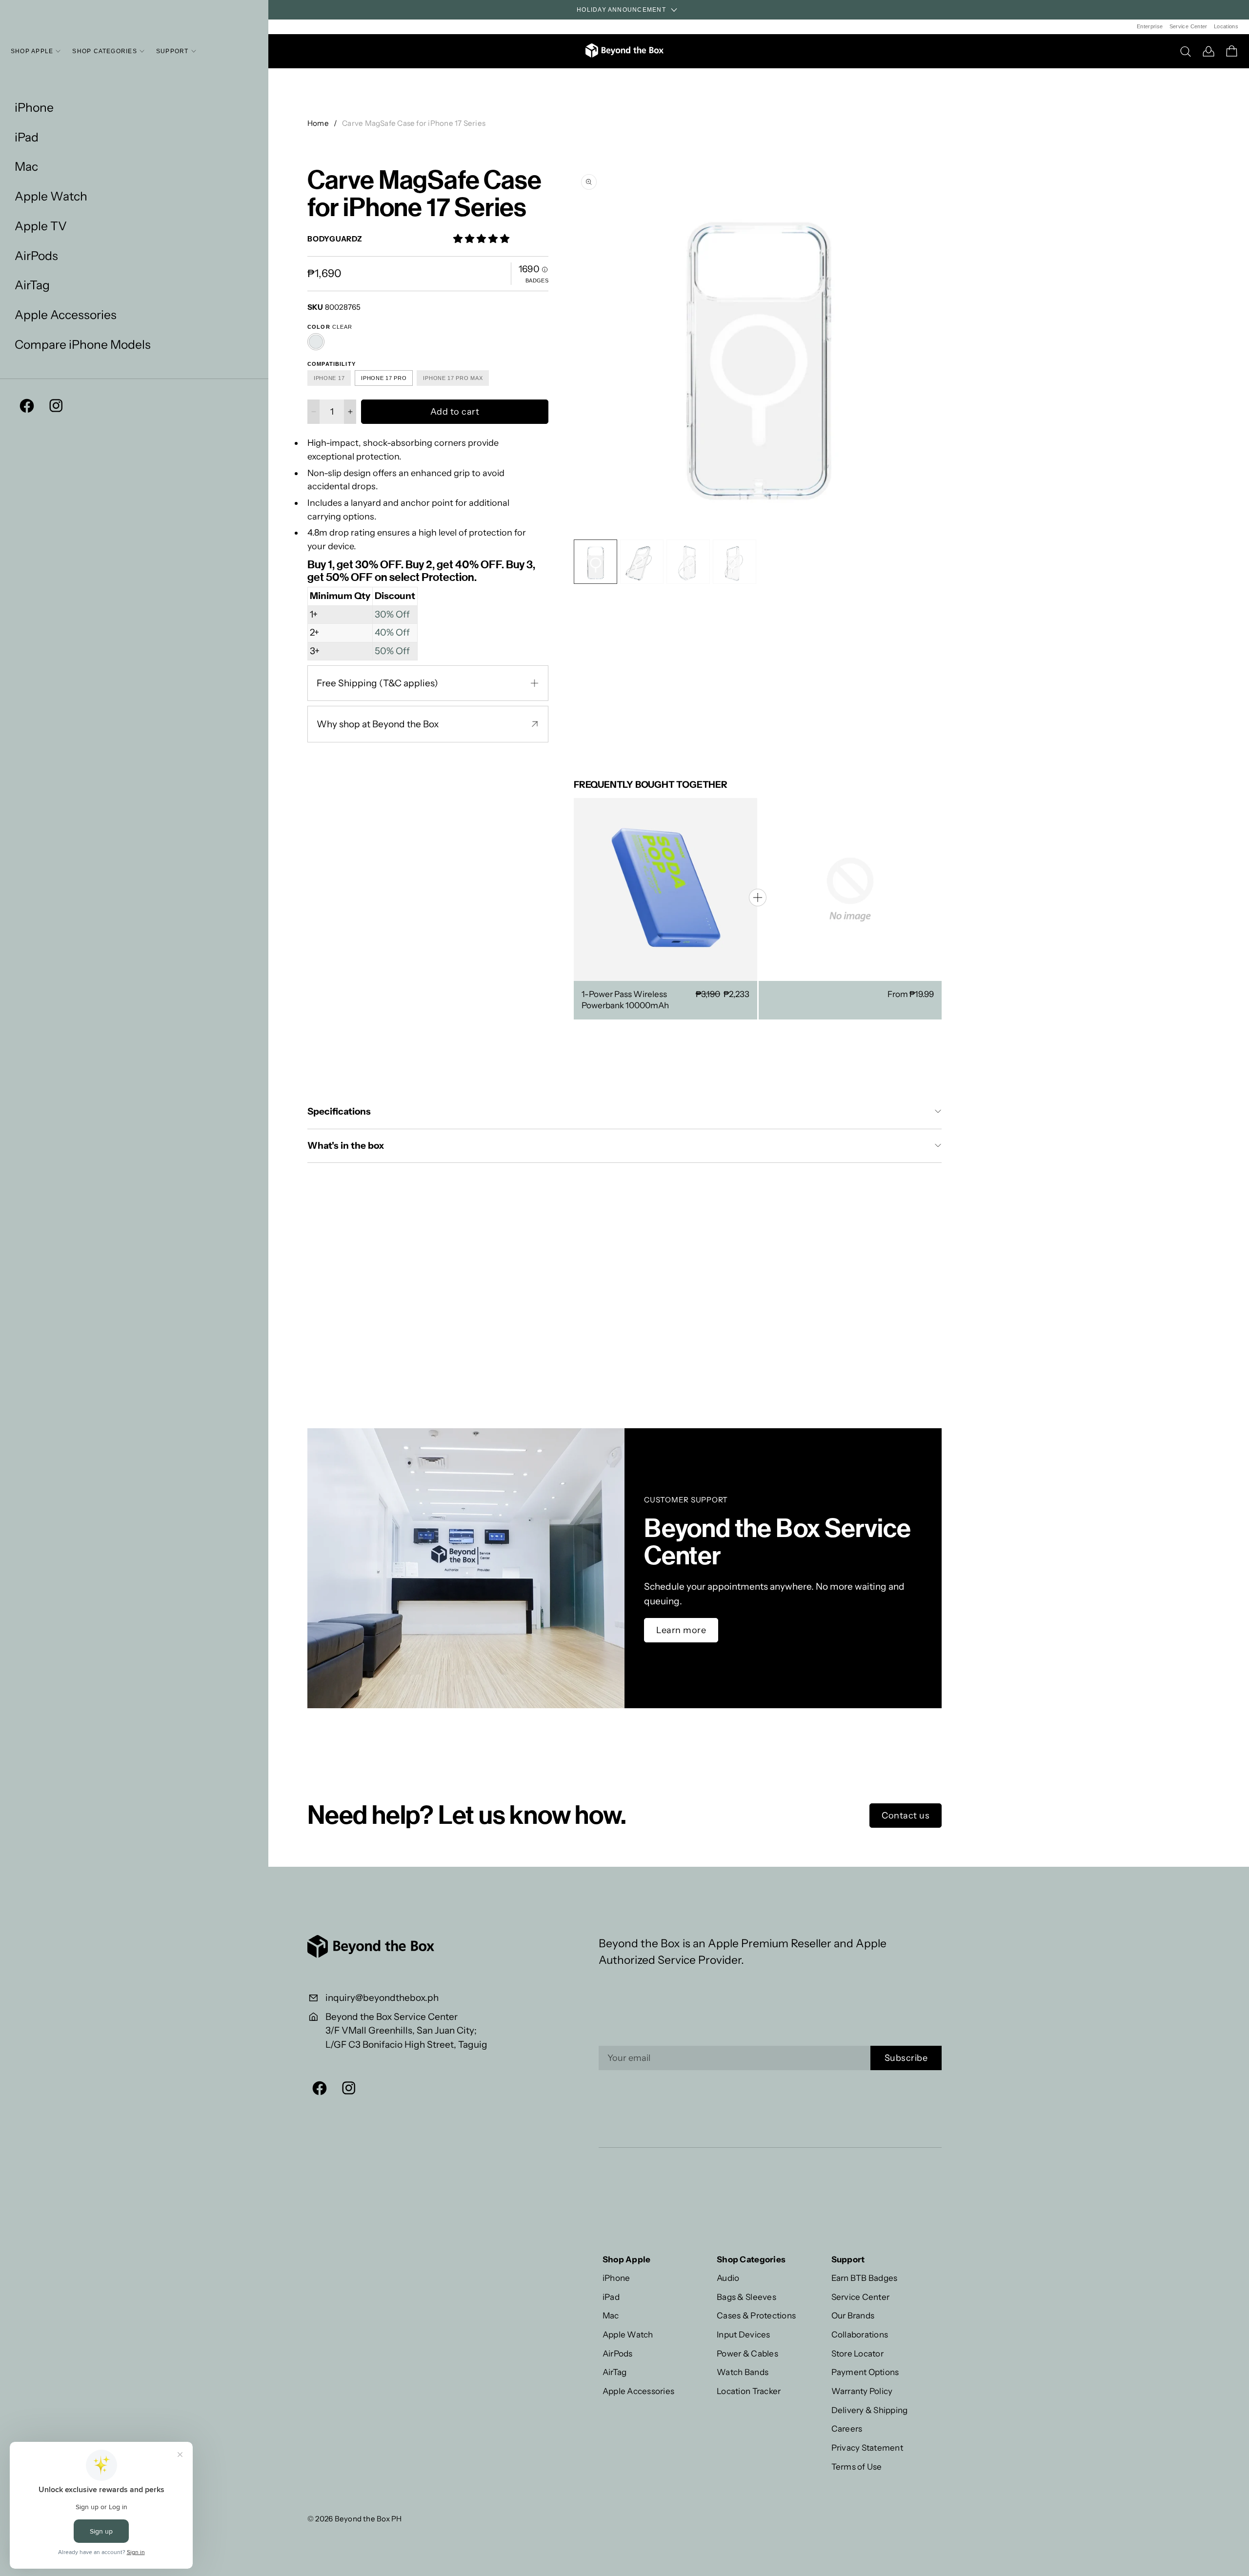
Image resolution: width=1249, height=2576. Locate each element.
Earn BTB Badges (865, 2278)
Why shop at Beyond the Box (378, 724)
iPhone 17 (329, 378)
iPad (27, 137)
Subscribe (906, 2058)
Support (172, 51)
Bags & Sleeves (746, 2297)
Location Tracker (749, 2391)
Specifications (339, 1111)
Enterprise (1150, 26)
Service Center (1189, 26)
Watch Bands (743, 2372)
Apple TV (41, 226)
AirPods (36, 256)
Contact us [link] (906, 1816)
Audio (728, 2278)
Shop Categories (105, 51)
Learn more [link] (681, 1630)
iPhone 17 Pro (384, 378)
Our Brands (853, 2315)
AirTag (32, 285)
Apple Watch (51, 196)
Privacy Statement (867, 2447)
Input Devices (743, 2334)
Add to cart (455, 412)
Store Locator (857, 2353)
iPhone (34, 108)
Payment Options (865, 2372)
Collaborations (860, 2334)
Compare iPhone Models (83, 345)
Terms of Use (857, 2466)
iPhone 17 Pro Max (453, 378)
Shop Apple (32, 51)
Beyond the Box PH (368, 2519)
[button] (932, 350)
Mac (26, 167)
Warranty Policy (862, 2391)
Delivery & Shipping (870, 2410)
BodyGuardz (335, 239)
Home (318, 123)
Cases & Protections (756, 2315)
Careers (847, 2428)
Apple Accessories (66, 315)
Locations (1226, 26)
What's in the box (346, 1146)
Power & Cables (747, 2353)
